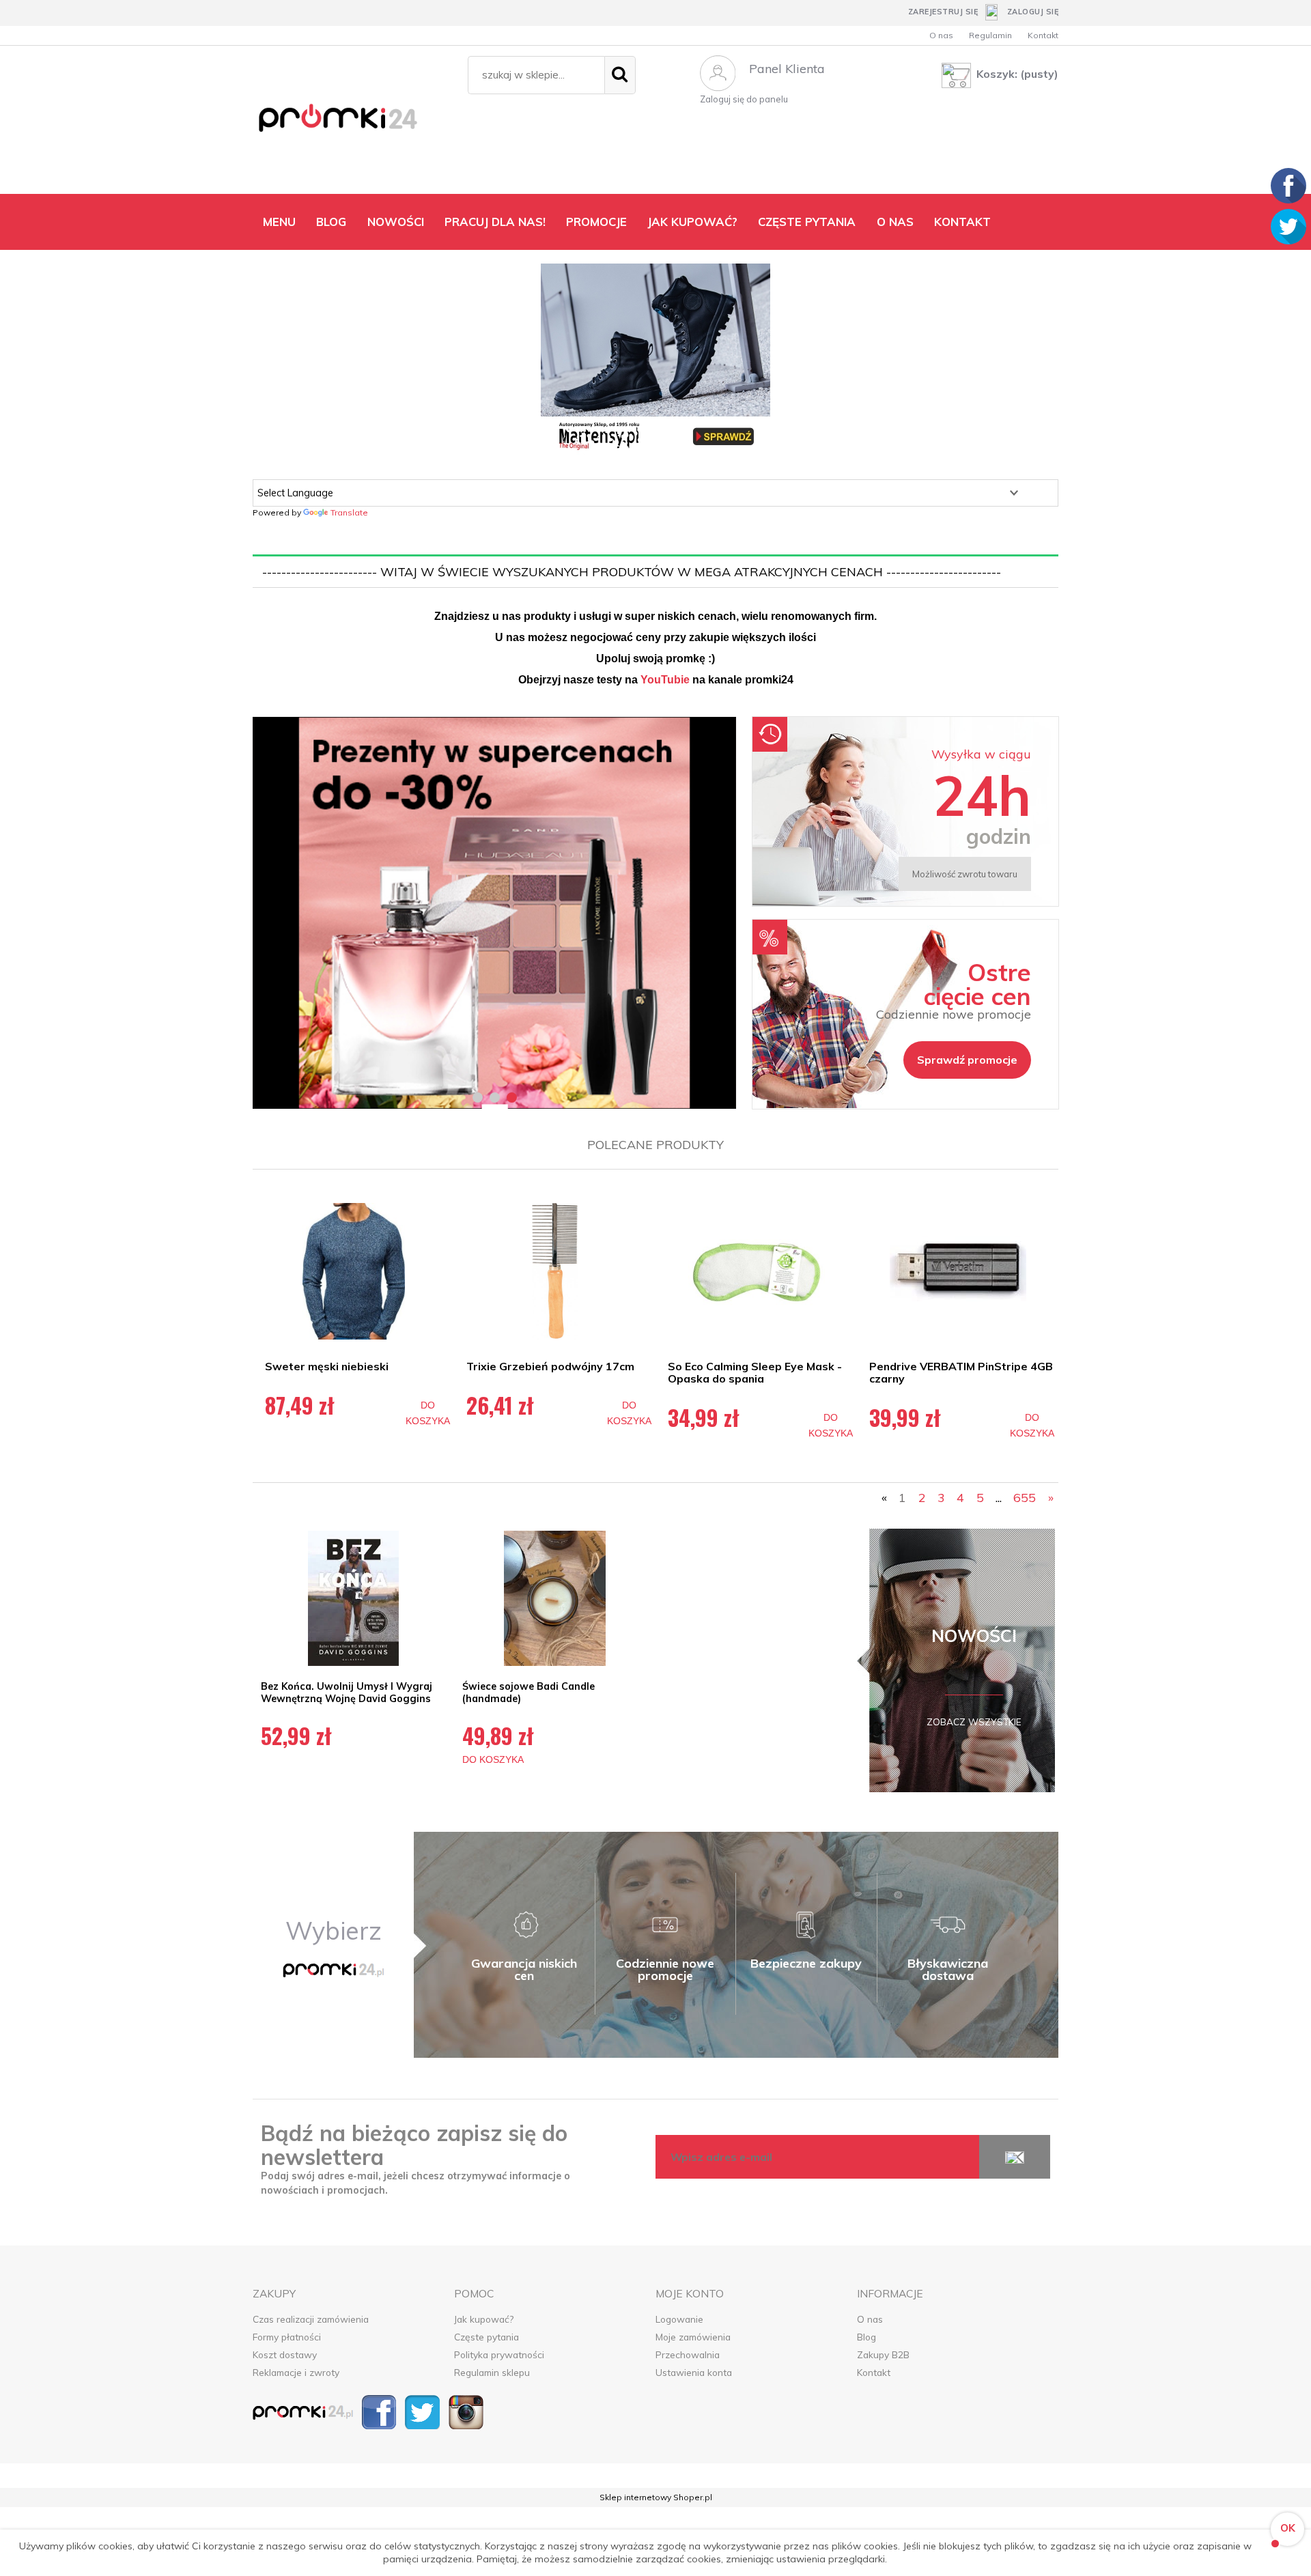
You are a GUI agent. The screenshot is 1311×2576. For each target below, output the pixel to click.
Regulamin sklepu (492, 2372)
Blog (866, 2337)
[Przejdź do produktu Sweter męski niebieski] (353, 1271)
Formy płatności (287, 2337)
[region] (494, 913)
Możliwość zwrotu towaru (965, 874)
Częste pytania (487, 2337)
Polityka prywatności (499, 2354)
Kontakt (1043, 35)
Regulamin (990, 35)
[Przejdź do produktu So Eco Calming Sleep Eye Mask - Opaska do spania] (756, 1271)
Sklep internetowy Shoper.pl (656, 2497)
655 (1025, 1498)
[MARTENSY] (655, 358)
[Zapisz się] (1015, 2157)
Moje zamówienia (693, 2337)
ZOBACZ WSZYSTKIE (974, 1722)
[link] (494, 913)
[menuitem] (279, 222)
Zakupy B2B (883, 2354)
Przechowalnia (688, 2354)
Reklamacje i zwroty (296, 2372)
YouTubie (665, 680)
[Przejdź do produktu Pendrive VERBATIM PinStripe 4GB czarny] (958, 1271)
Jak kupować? (484, 2319)
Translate (349, 512)
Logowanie (679, 2319)
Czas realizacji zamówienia (311, 2319)
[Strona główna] (353, 123)
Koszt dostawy (285, 2354)
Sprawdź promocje (967, 1060)
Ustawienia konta (694, 2372)
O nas (941, 35)
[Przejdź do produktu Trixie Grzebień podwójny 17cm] (555, 1271)
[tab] (478, 1098)
